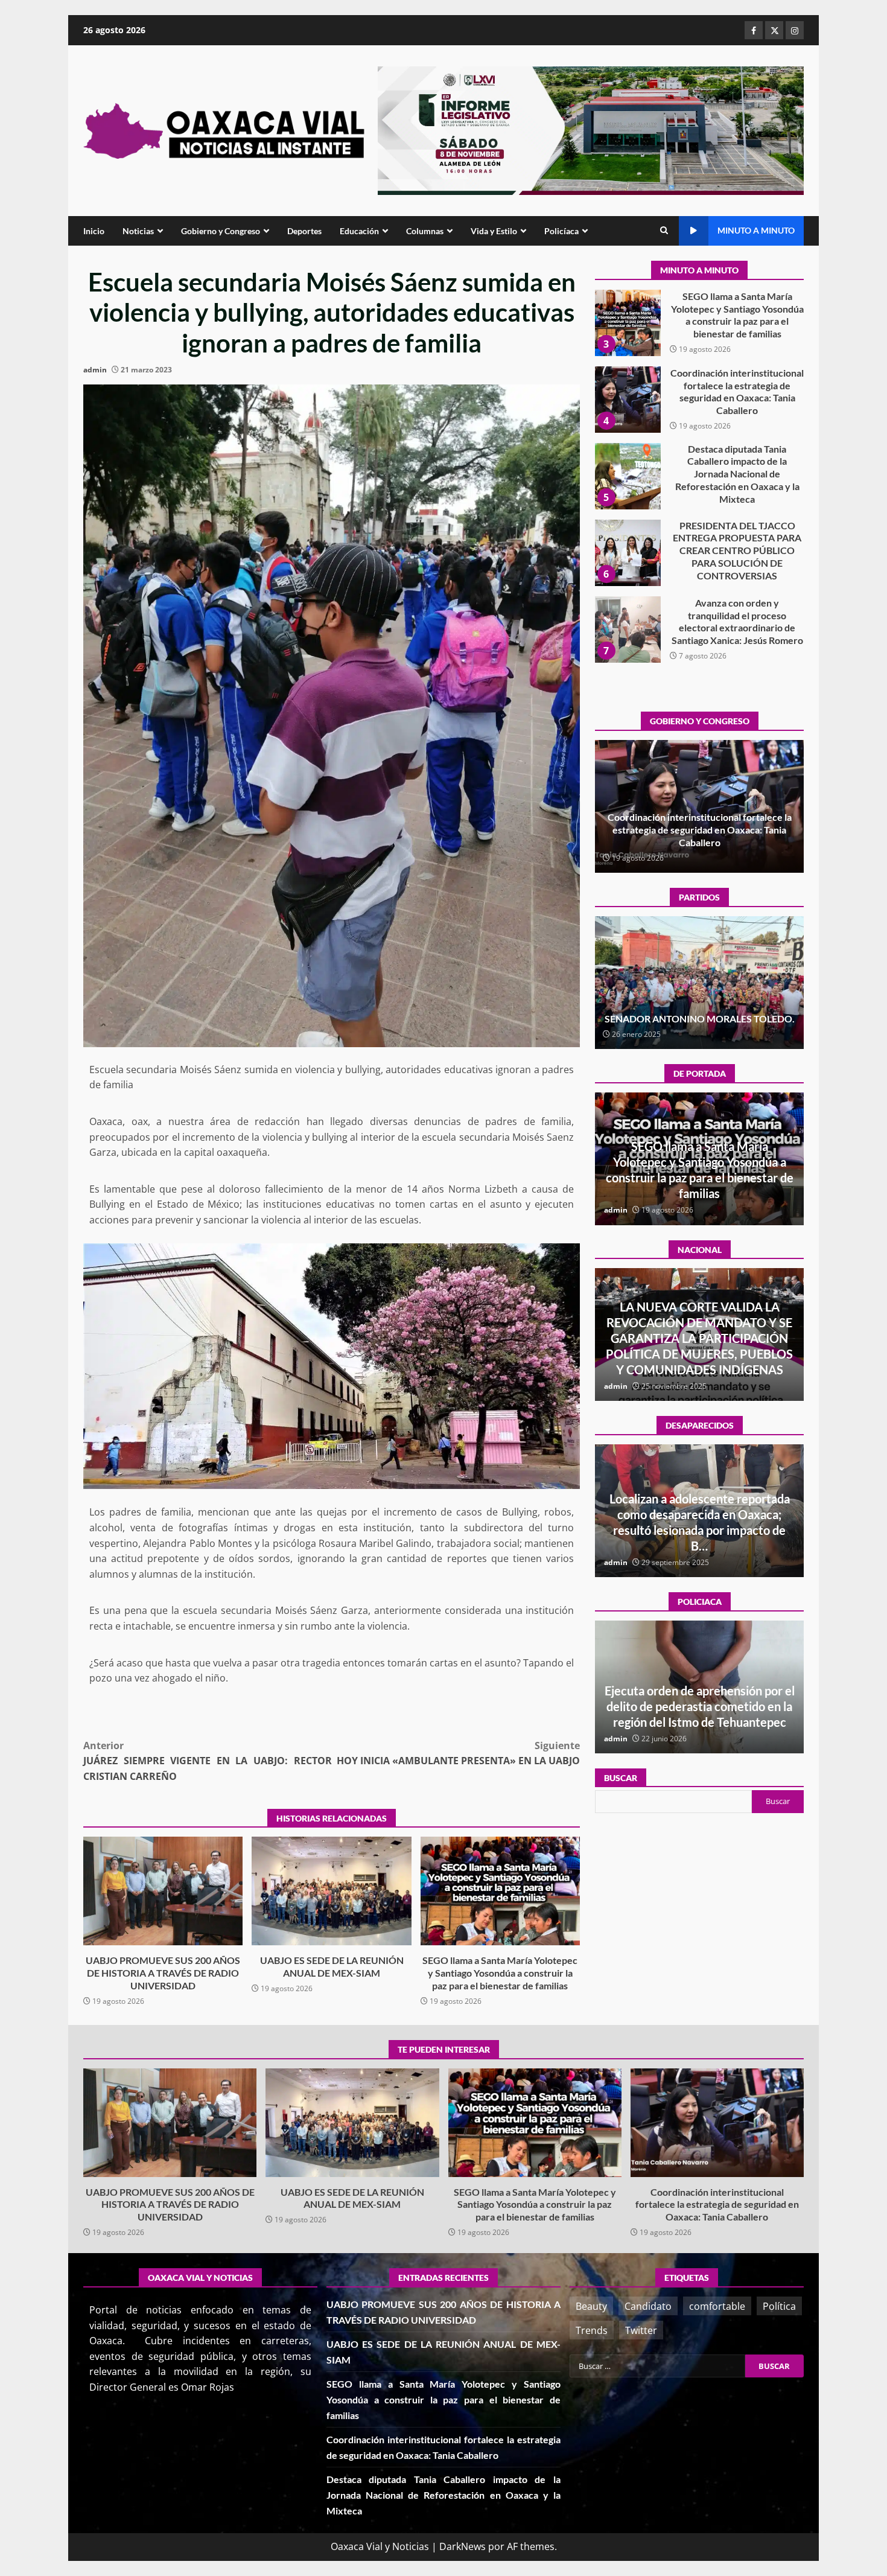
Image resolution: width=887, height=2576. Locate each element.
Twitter (641, 2330)
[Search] (664, 231)
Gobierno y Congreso (221, 231)
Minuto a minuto (756, 230)
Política (779, 2306)
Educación (359, 231)
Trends (592, 2330)
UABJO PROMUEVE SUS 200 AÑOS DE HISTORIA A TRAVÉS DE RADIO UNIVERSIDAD (163, 1891)
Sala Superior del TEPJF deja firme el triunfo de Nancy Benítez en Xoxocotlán (699, 1012)
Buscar (621, 1778)
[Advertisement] (591, 130)
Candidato (648, 2306)
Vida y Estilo (494, 231)
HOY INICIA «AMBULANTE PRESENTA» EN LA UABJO (458, 1753)
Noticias (138, 231)
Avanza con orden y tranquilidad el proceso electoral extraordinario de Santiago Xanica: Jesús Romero (628, 553)
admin (95, 370)
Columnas (425, 231)
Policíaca (561, 231)
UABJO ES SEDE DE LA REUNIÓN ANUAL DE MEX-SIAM (331, 1891)
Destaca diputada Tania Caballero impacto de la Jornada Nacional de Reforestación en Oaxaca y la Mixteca (628, 400)
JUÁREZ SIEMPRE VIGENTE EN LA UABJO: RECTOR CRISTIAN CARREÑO (208, 1761)
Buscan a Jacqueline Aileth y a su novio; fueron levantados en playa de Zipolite (700, 1530)
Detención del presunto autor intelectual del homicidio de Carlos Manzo (699, 1354)
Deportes (304, 231)
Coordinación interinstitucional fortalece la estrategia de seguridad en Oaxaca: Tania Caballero (628, 323)
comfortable (717, 2306)
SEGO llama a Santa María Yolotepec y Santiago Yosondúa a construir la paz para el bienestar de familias (500, 1891)
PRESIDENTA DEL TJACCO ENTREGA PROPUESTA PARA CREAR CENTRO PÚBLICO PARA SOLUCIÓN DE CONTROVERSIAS (628, 476)
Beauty (591, 2306)
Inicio (94, 231)
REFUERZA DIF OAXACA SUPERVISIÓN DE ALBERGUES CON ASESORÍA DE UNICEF (700, 1706)
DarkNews (463, 2546)
